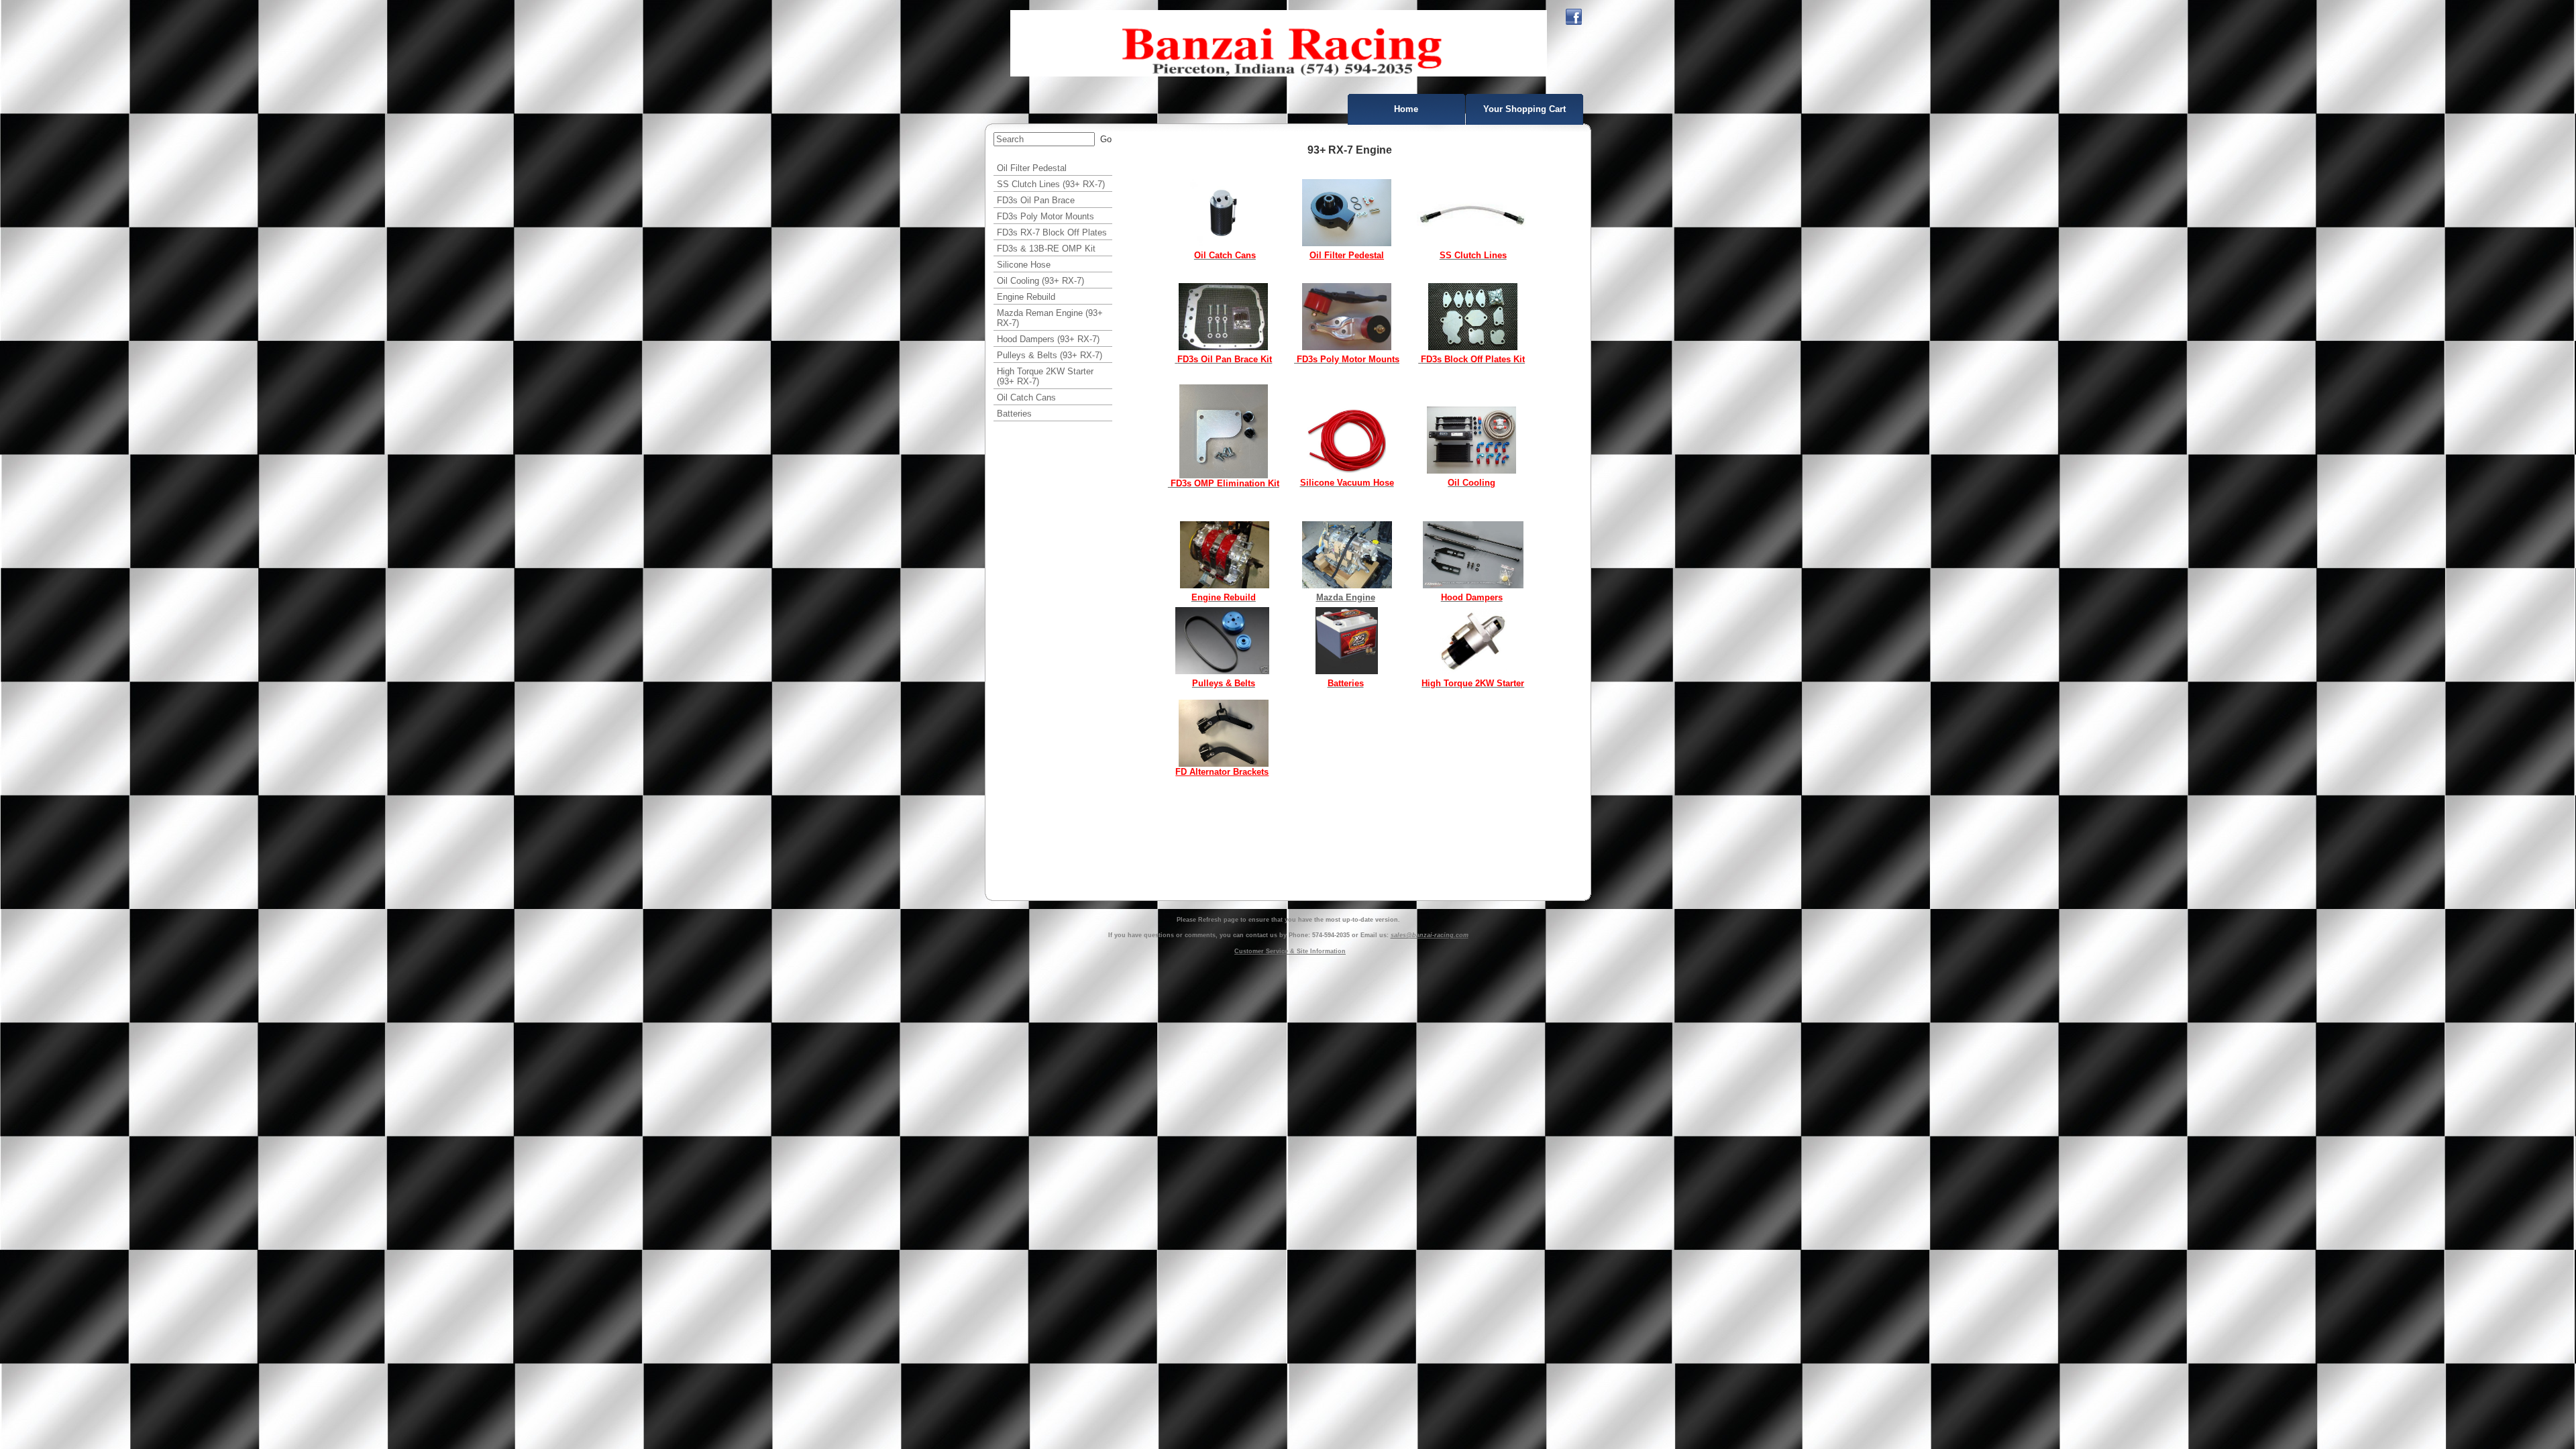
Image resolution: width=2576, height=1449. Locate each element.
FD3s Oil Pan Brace (1036, 200)
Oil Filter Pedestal (1032, 168)
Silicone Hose (1024, 265)
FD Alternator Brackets (1222, 772)
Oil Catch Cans (1026, 397)
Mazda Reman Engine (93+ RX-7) (1050, 318)
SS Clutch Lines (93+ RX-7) (1051, 184)
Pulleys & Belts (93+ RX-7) (1050, 355)
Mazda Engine (1346, 597)
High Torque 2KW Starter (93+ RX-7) (1045, 376)
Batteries (1014, 414)
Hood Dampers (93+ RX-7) (1048, 339)
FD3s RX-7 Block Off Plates (1052, 232)
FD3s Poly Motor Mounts (1045, 216)
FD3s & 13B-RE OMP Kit (1046, 249)
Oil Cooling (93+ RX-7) (1040, 281)
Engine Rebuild (1026, 297)
